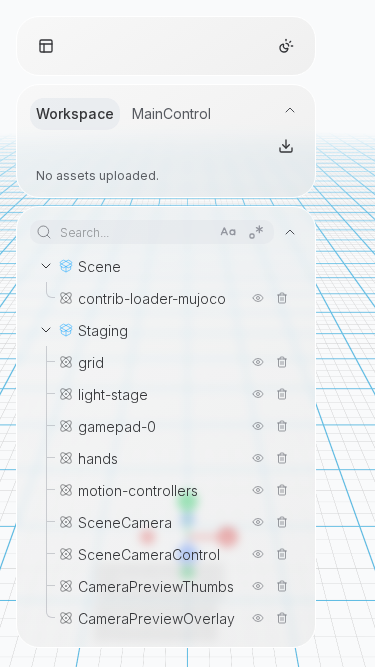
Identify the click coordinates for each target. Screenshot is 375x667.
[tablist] (123, 114)
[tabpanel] (166, 157)
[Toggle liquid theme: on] (46, 46)
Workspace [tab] (75, 113)
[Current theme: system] (286, 46)
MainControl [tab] (171, 113)
